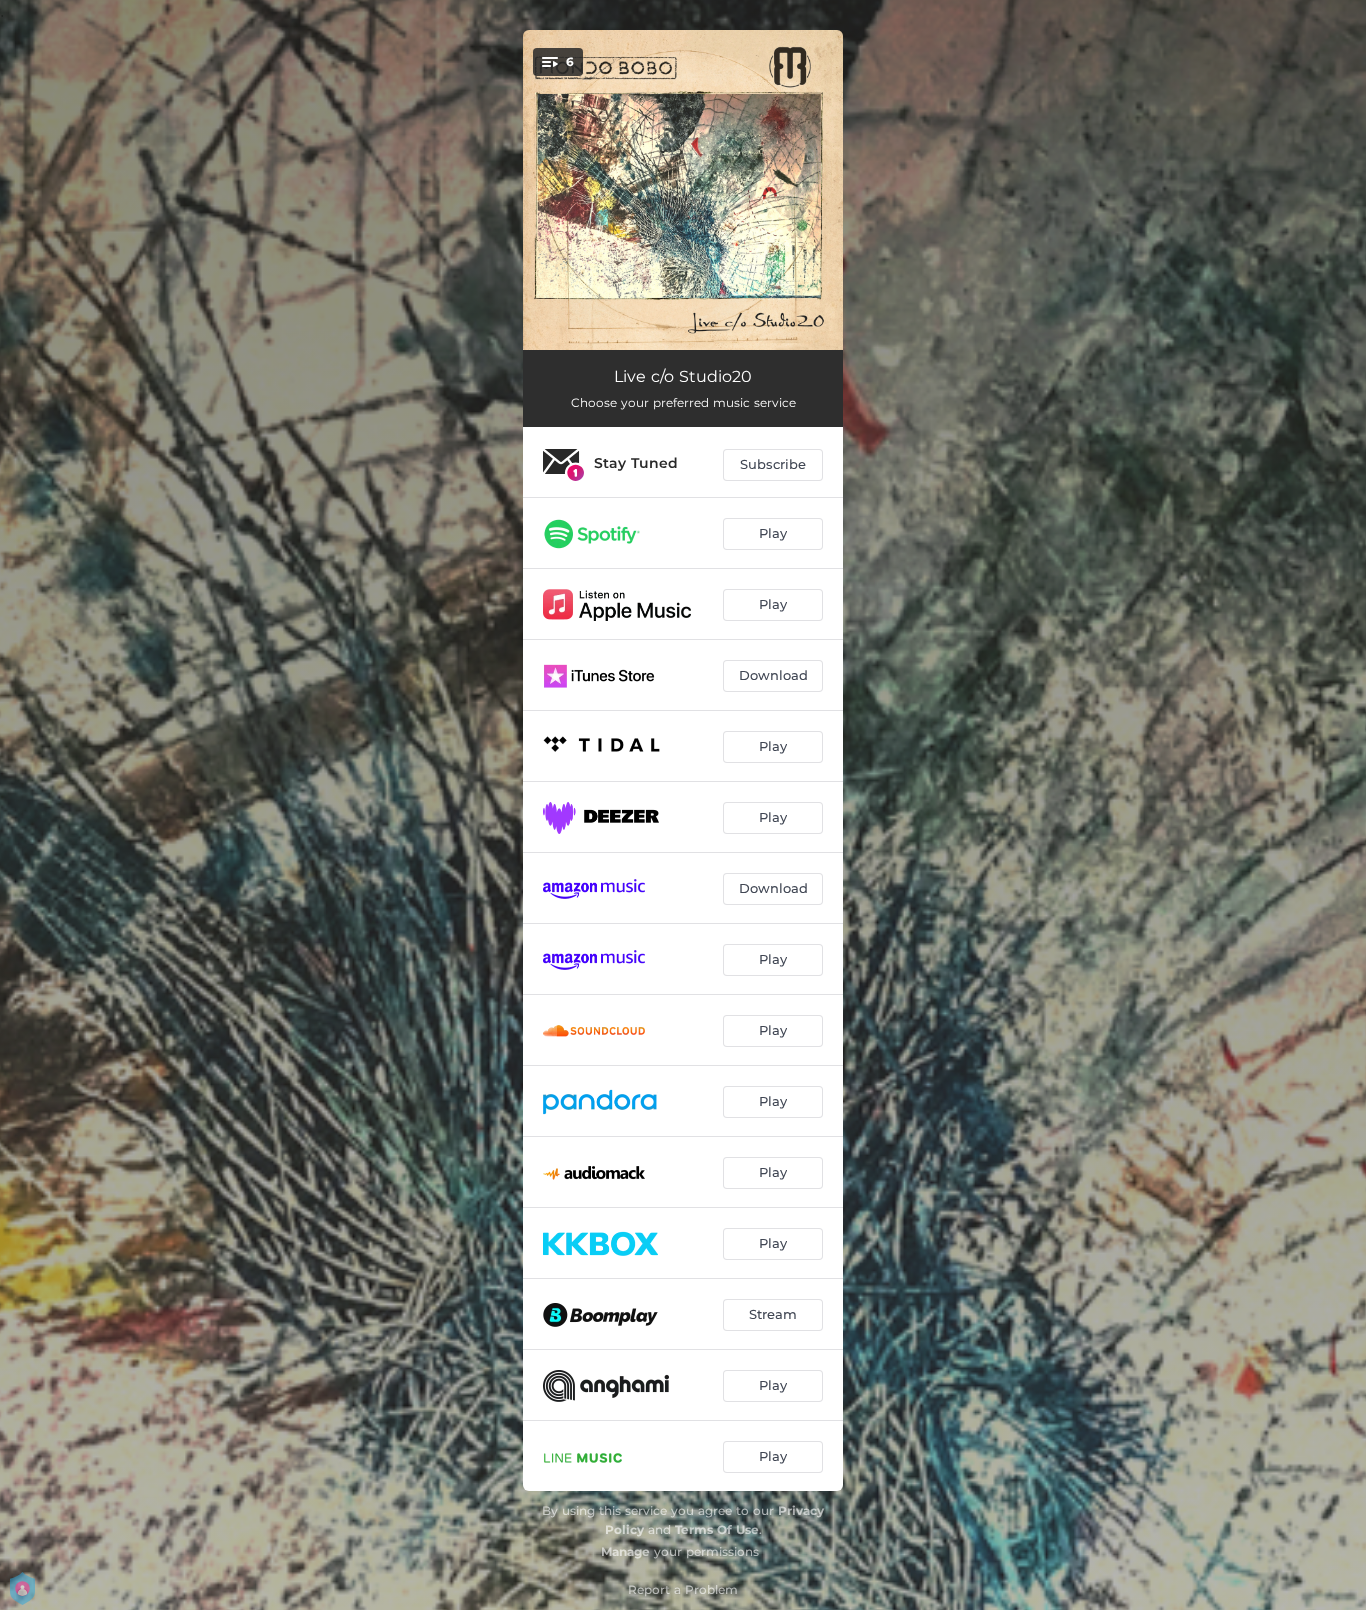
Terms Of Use (717, 1529)
